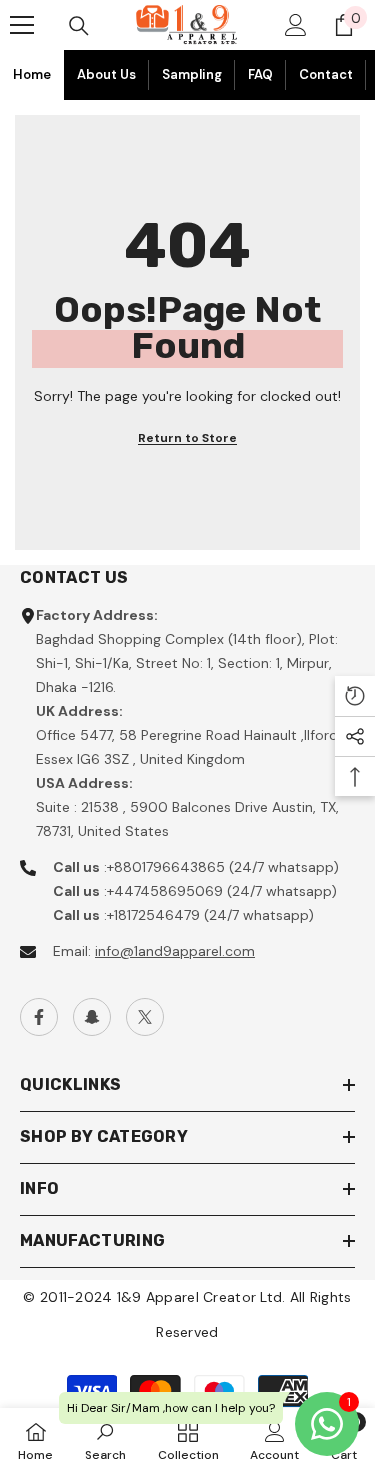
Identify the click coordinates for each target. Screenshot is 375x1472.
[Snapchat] (92, 1017)
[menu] (22, 25)
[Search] (79, 26)
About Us (106, 74)
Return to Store (187, 438)
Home (32, 74)
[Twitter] (145, 1017)
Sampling (192, 74)
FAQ (260, 74)
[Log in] (296, 25)
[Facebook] (39, 1017)
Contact (326, 74)
